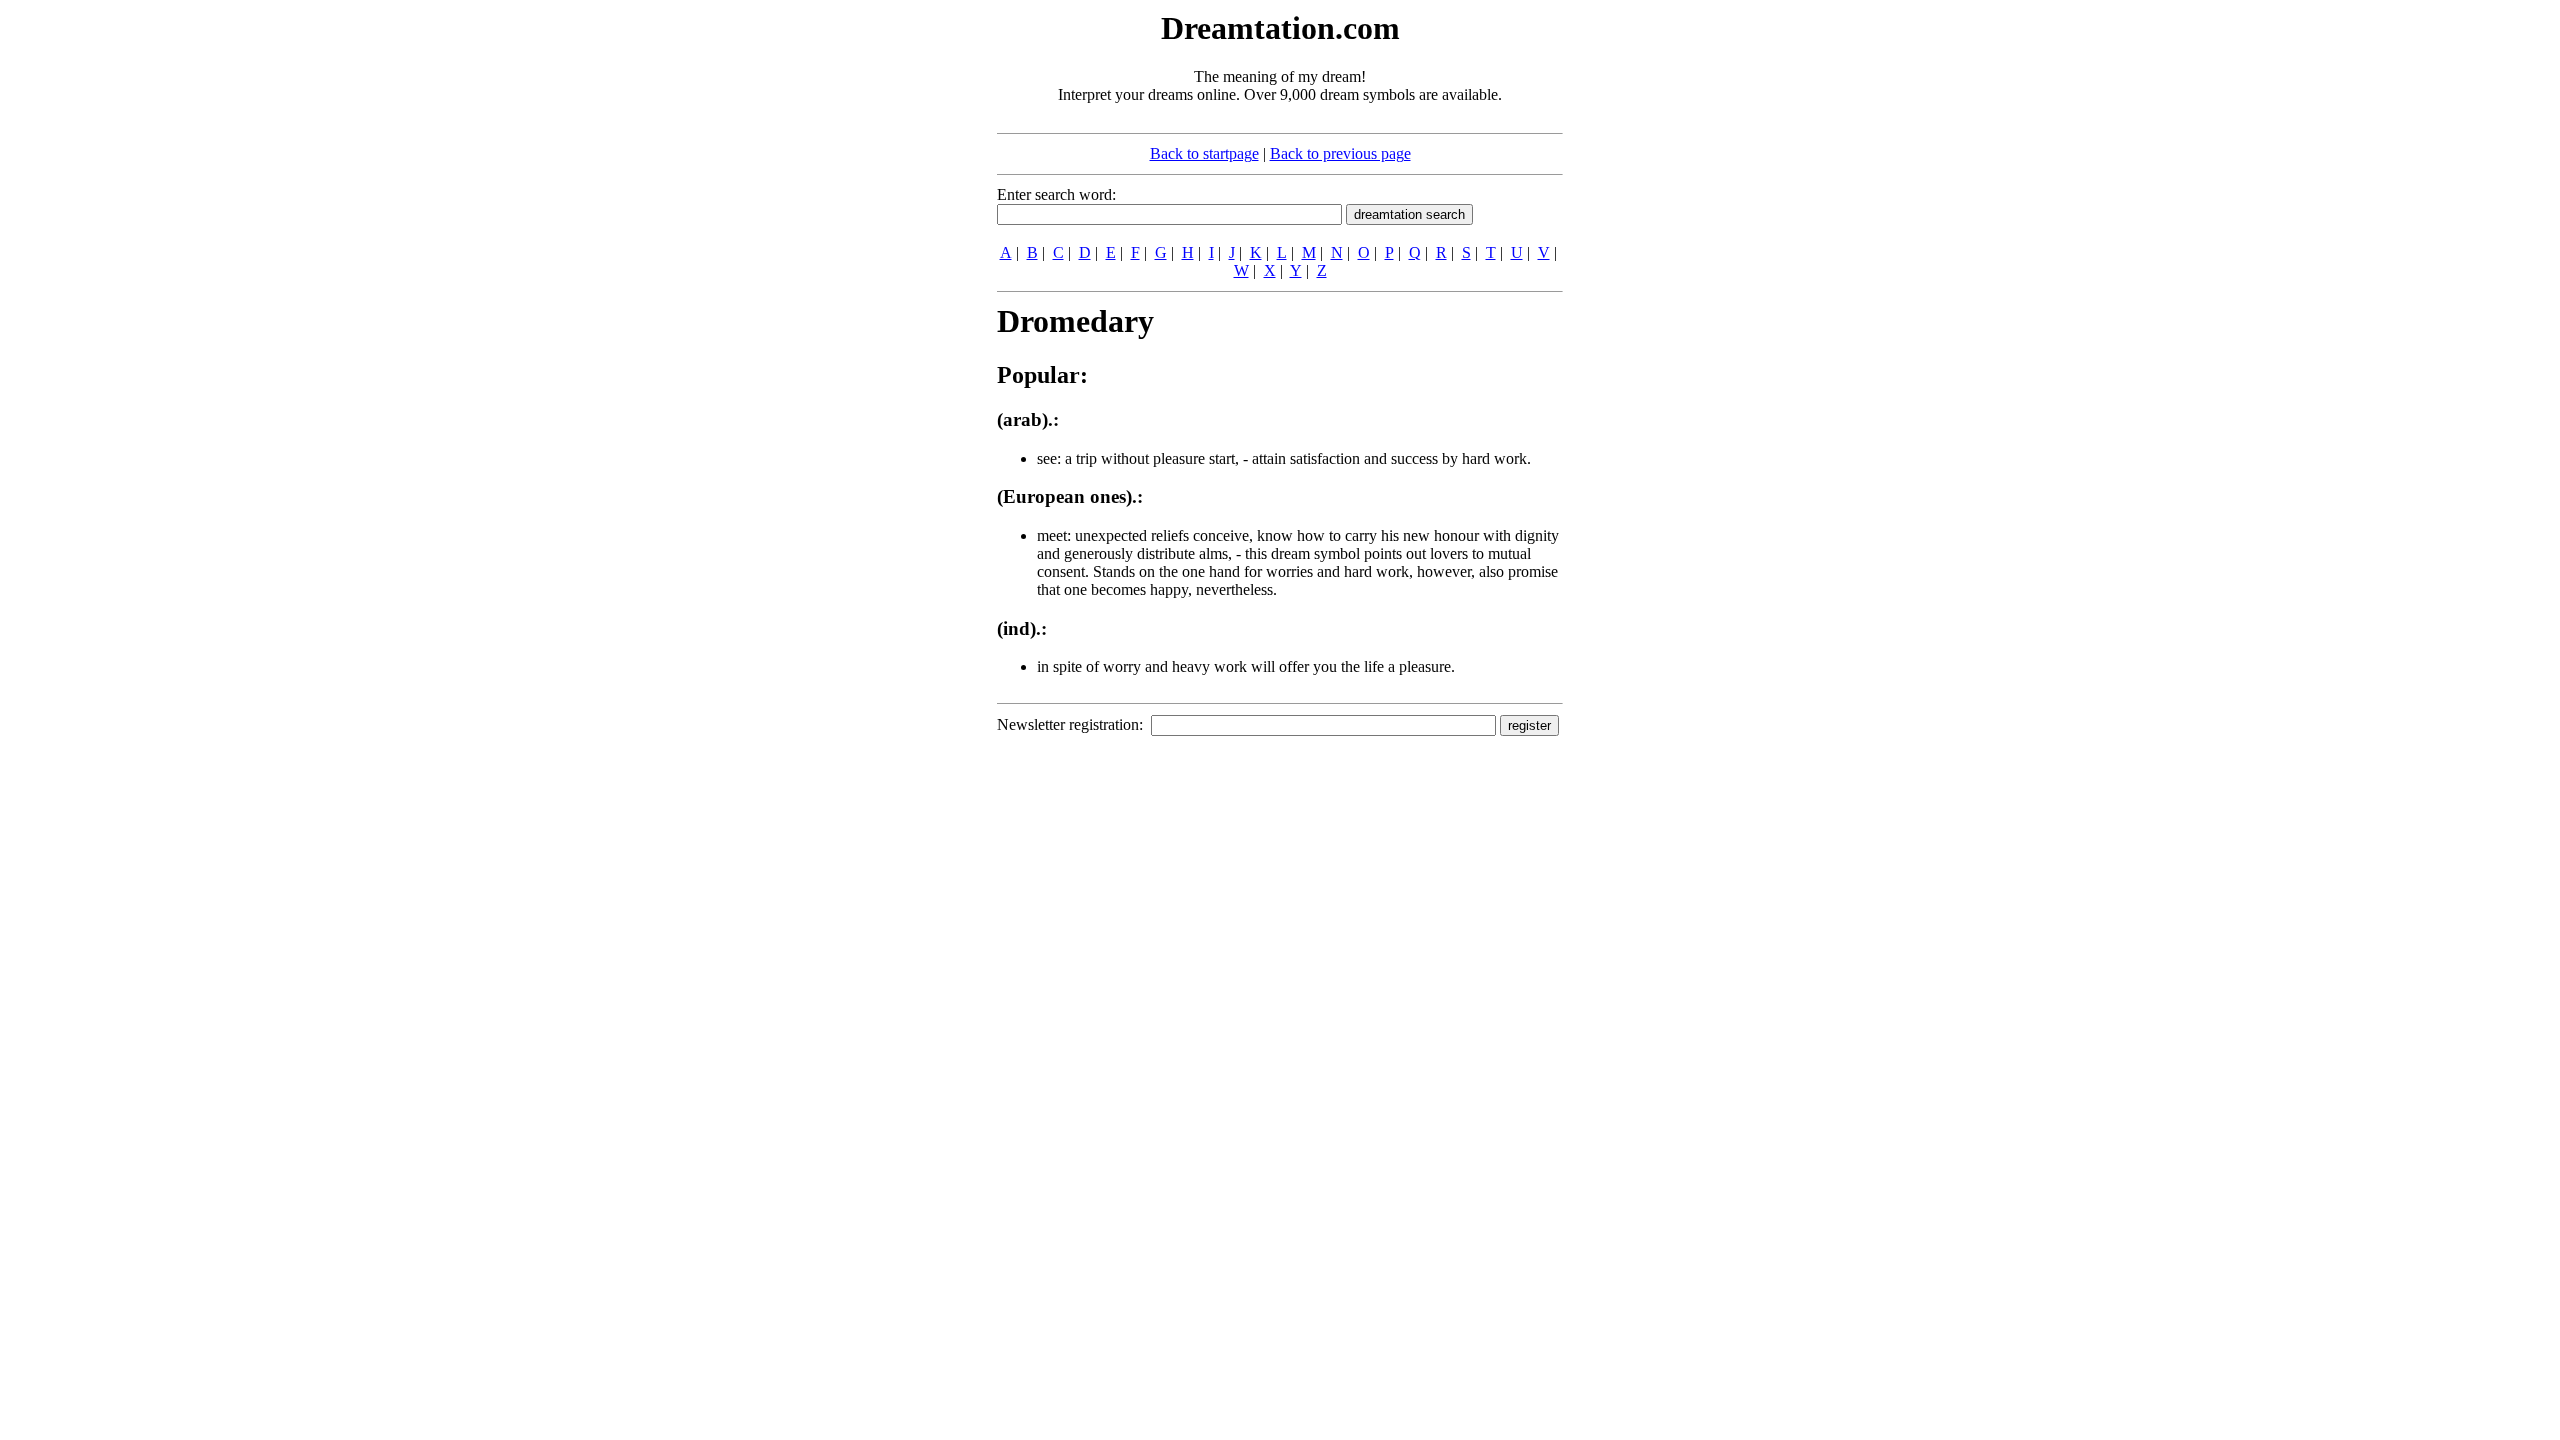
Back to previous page (1340, 153)
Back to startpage (1204, 153)
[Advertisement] (875, 308)
